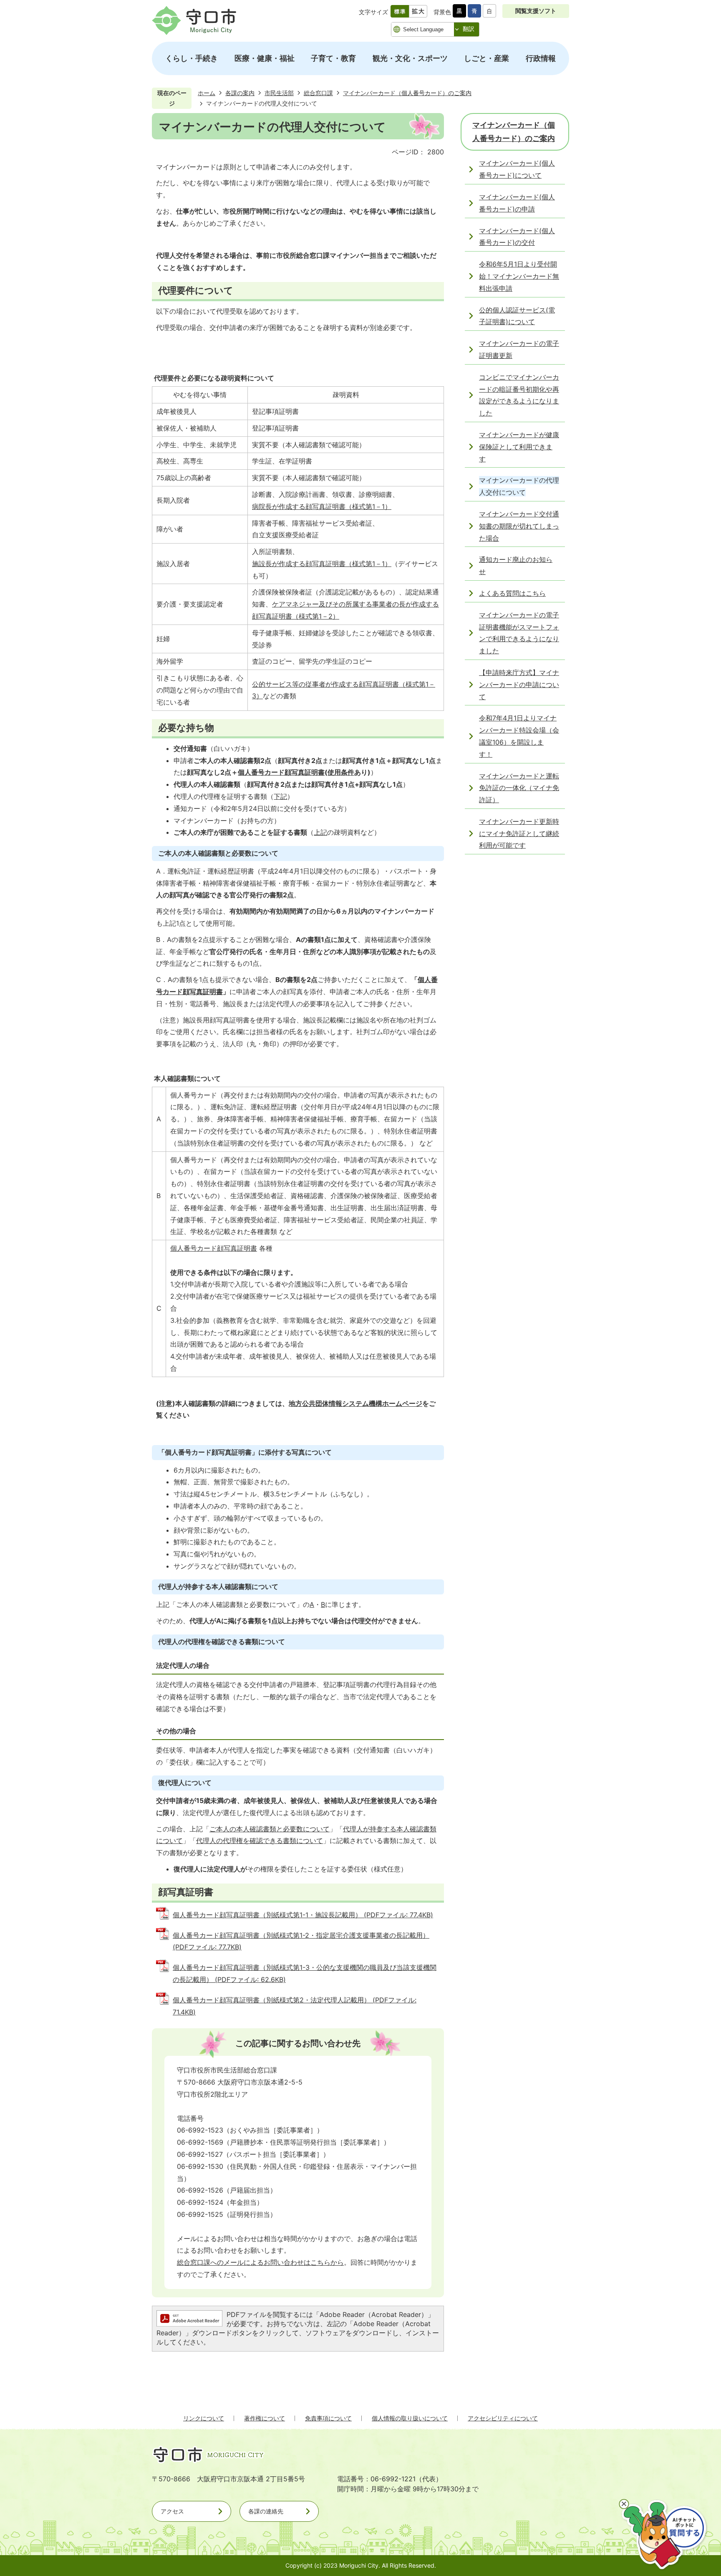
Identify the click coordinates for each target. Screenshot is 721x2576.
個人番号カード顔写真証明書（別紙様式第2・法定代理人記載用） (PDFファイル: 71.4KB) (295, 2006)
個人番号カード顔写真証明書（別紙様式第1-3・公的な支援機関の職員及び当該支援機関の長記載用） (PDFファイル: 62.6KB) (305, 1973)
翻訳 (469, 29)
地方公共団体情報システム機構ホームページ (355, 1403)
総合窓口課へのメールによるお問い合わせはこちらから (260, 2262)
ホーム (207, 93)
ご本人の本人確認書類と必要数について (270, 1829)
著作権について (265, 2418)
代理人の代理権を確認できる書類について (260, 1841)
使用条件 (341, 772)
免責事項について (328, 2418)
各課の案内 (240, 93)
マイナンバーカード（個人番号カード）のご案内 (407, 93)
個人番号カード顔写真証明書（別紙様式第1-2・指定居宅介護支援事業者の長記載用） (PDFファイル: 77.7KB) (301, 1941)
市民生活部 (279, 93)
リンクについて (204, 2418)
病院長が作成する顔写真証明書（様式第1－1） (322, 506)
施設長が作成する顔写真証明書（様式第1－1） (322, 564)
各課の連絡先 (266, 2511)
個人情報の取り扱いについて (410, 2418)
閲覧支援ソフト (536, 11)
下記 (280, 796)
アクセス (172, 2511)
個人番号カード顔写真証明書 (281, 772)
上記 (320, 832)
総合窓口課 (318, 93)
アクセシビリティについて (503, 2418)
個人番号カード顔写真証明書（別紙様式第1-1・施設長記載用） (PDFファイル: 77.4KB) (303, 1915)
